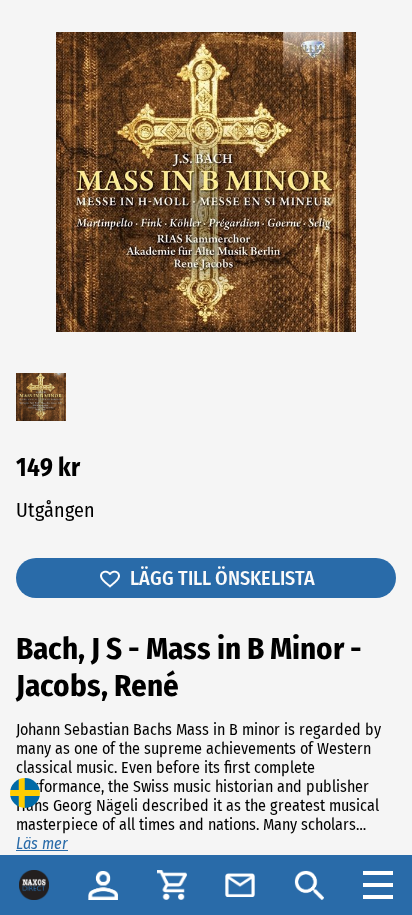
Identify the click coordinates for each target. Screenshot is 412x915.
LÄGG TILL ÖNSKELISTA (222, 578)
